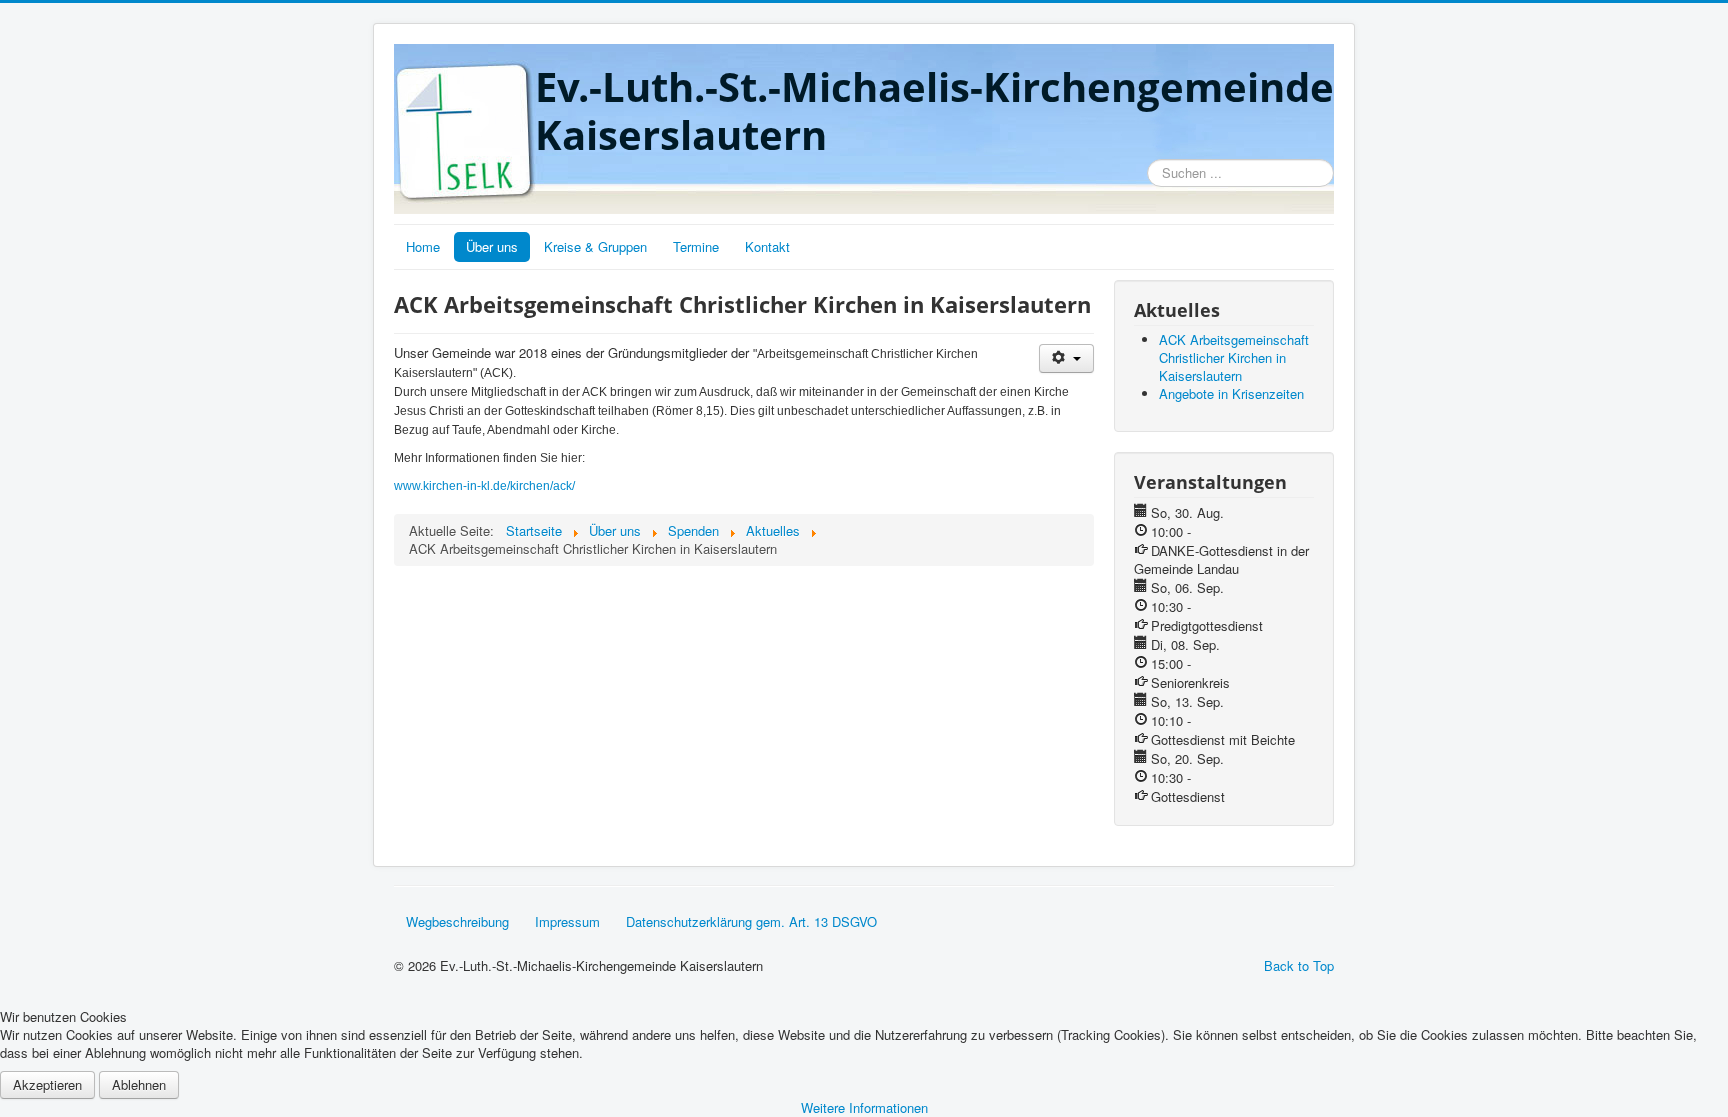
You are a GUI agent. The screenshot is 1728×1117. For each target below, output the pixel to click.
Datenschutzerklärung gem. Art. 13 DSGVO (751, 921)
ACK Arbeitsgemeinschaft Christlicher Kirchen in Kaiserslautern (1234, 357)
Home (423, 246)
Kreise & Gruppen (595, 246)
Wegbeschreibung (457, 921)
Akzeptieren (47, 1084)
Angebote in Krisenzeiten (1231, 393)
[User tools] (1066, 358)
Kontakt (767, 246)
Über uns (492, 246)
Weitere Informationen (864, 1107)
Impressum (567, 921)
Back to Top (1299, 965)
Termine (696, 246)
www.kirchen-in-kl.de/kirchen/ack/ (484, 486)
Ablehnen (139, 1084)
